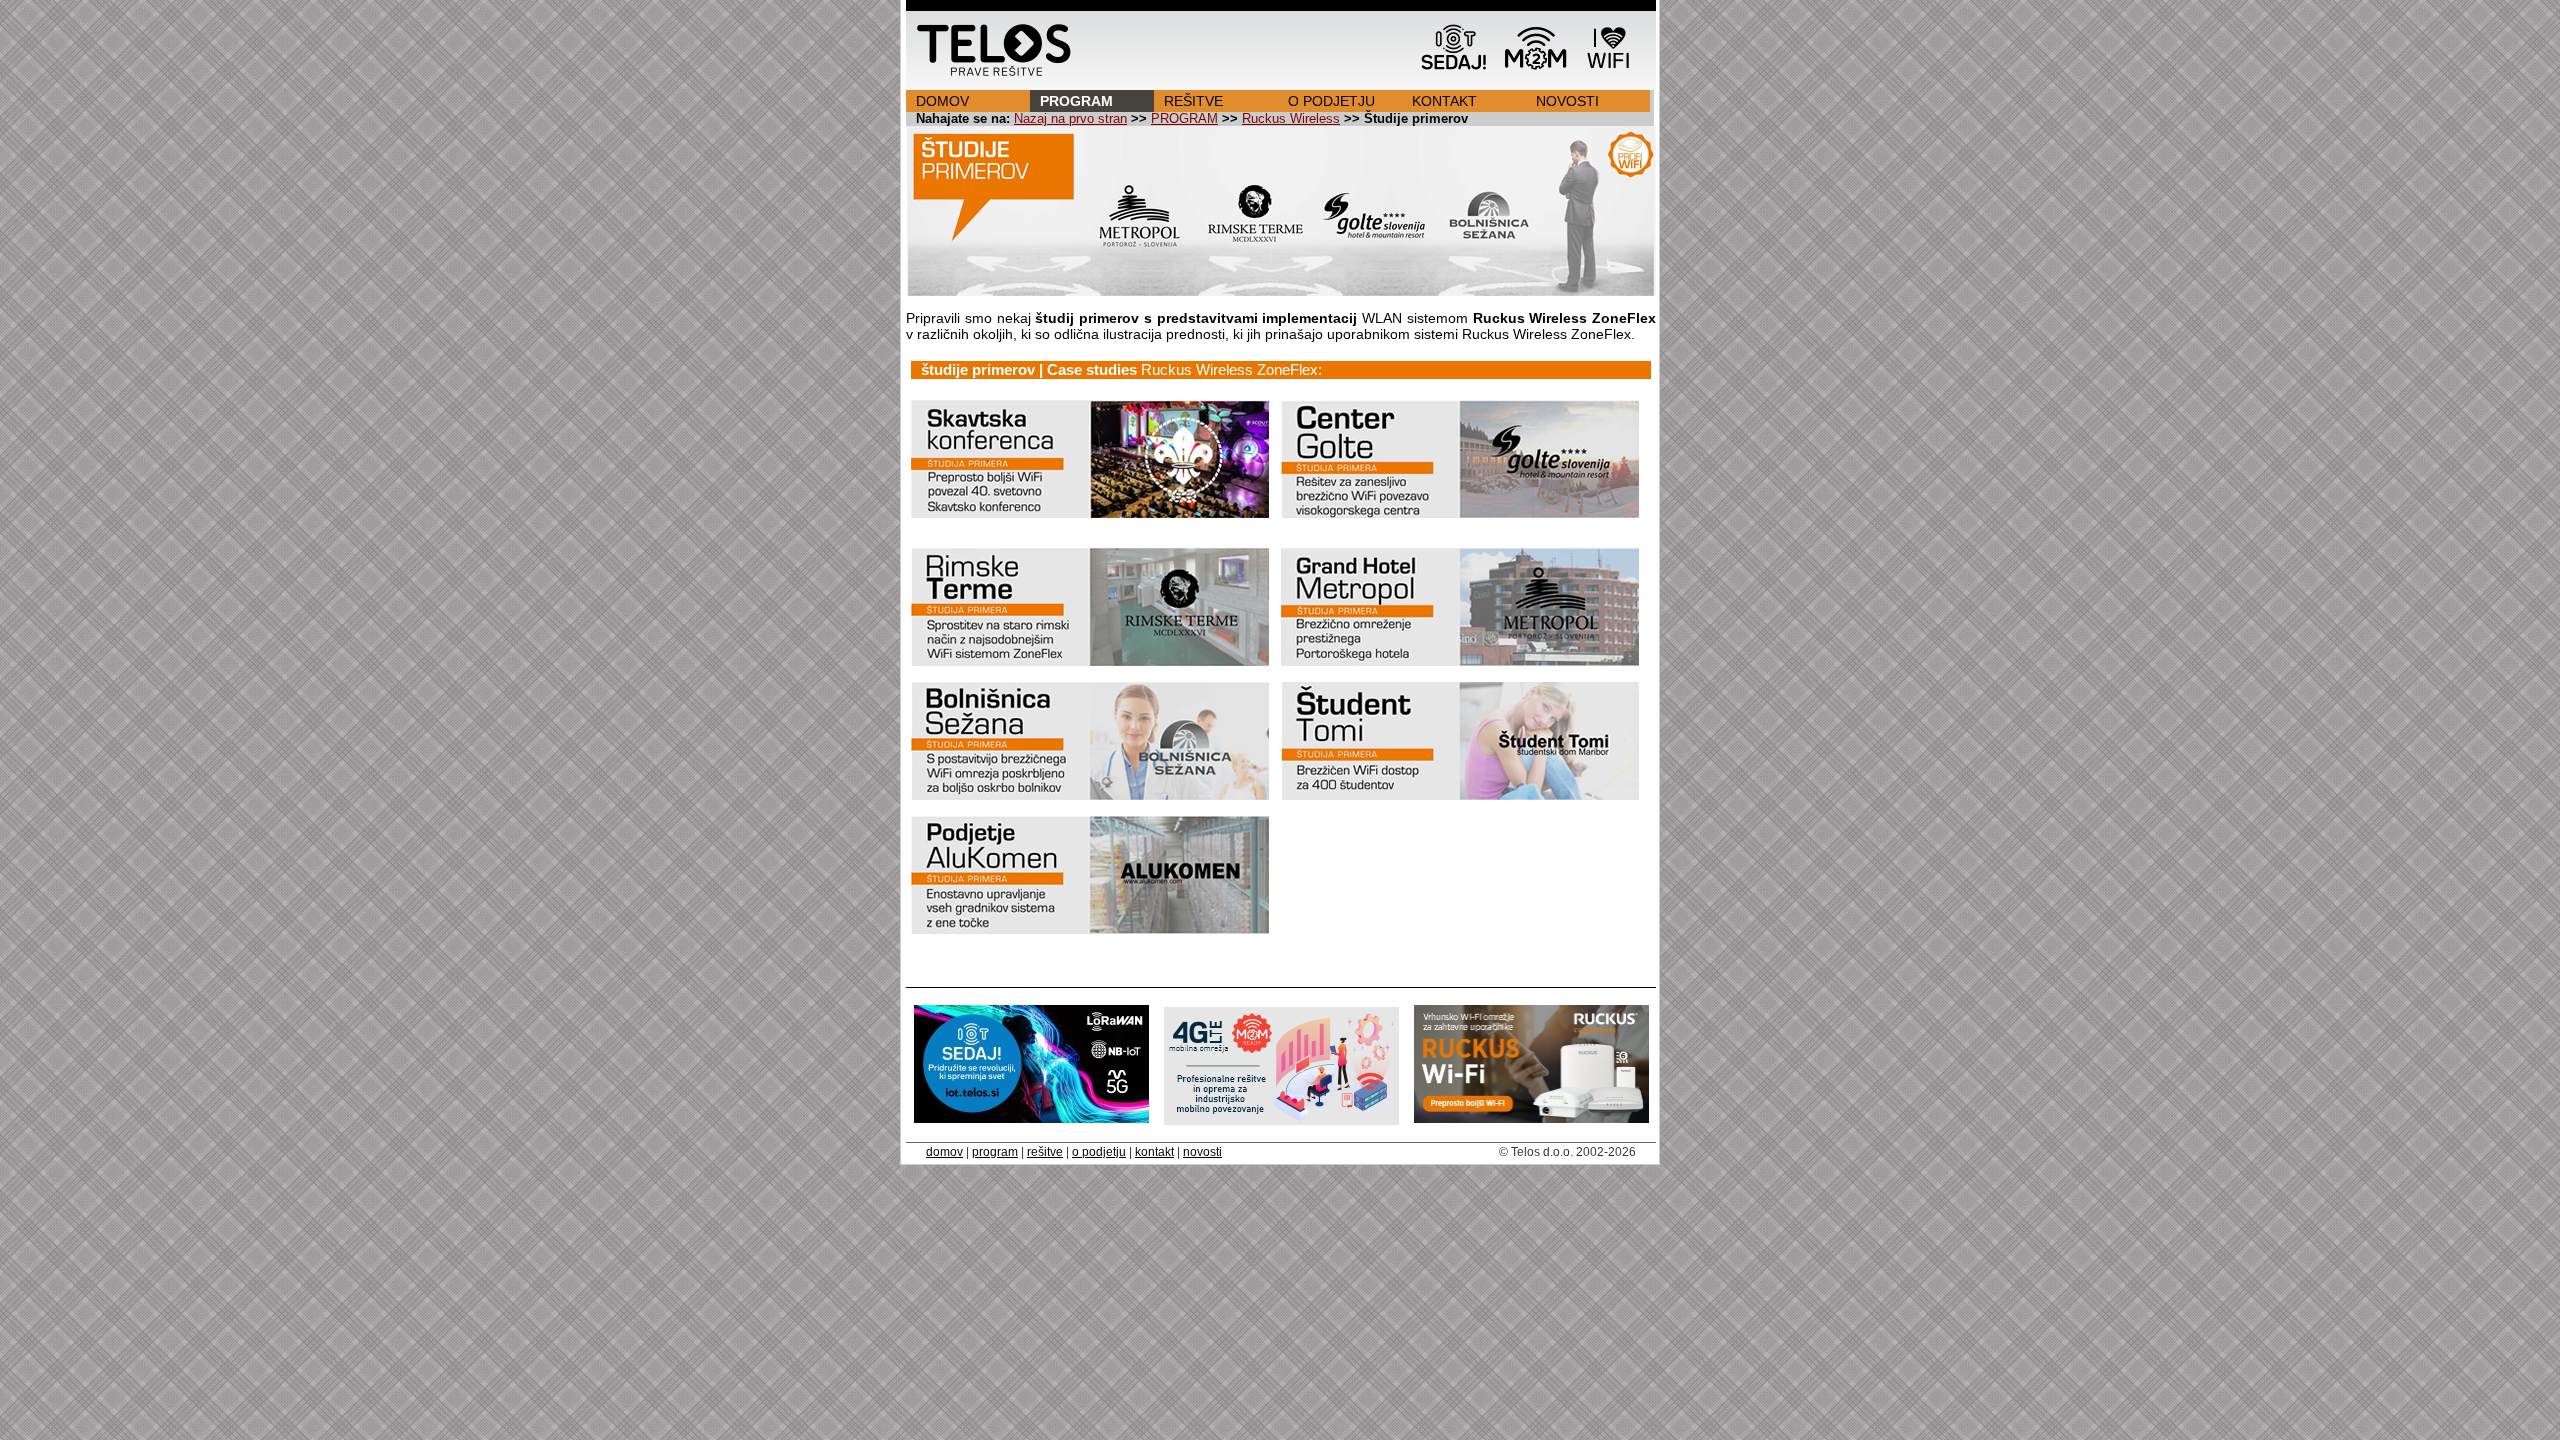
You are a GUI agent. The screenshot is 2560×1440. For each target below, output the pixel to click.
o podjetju (1099, 1152)
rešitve (1045, 1152)
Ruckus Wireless (1291, 119)
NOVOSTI (1567, 101)
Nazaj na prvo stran (1070, 119)
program (995, 1152)
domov (944, 1152)
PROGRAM (1076, 101)
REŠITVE (1193, 101)
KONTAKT (1444, 101)
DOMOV (942, 101)
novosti (1202, 1152)
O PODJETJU (1331, 101)
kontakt (1154, 1152)
